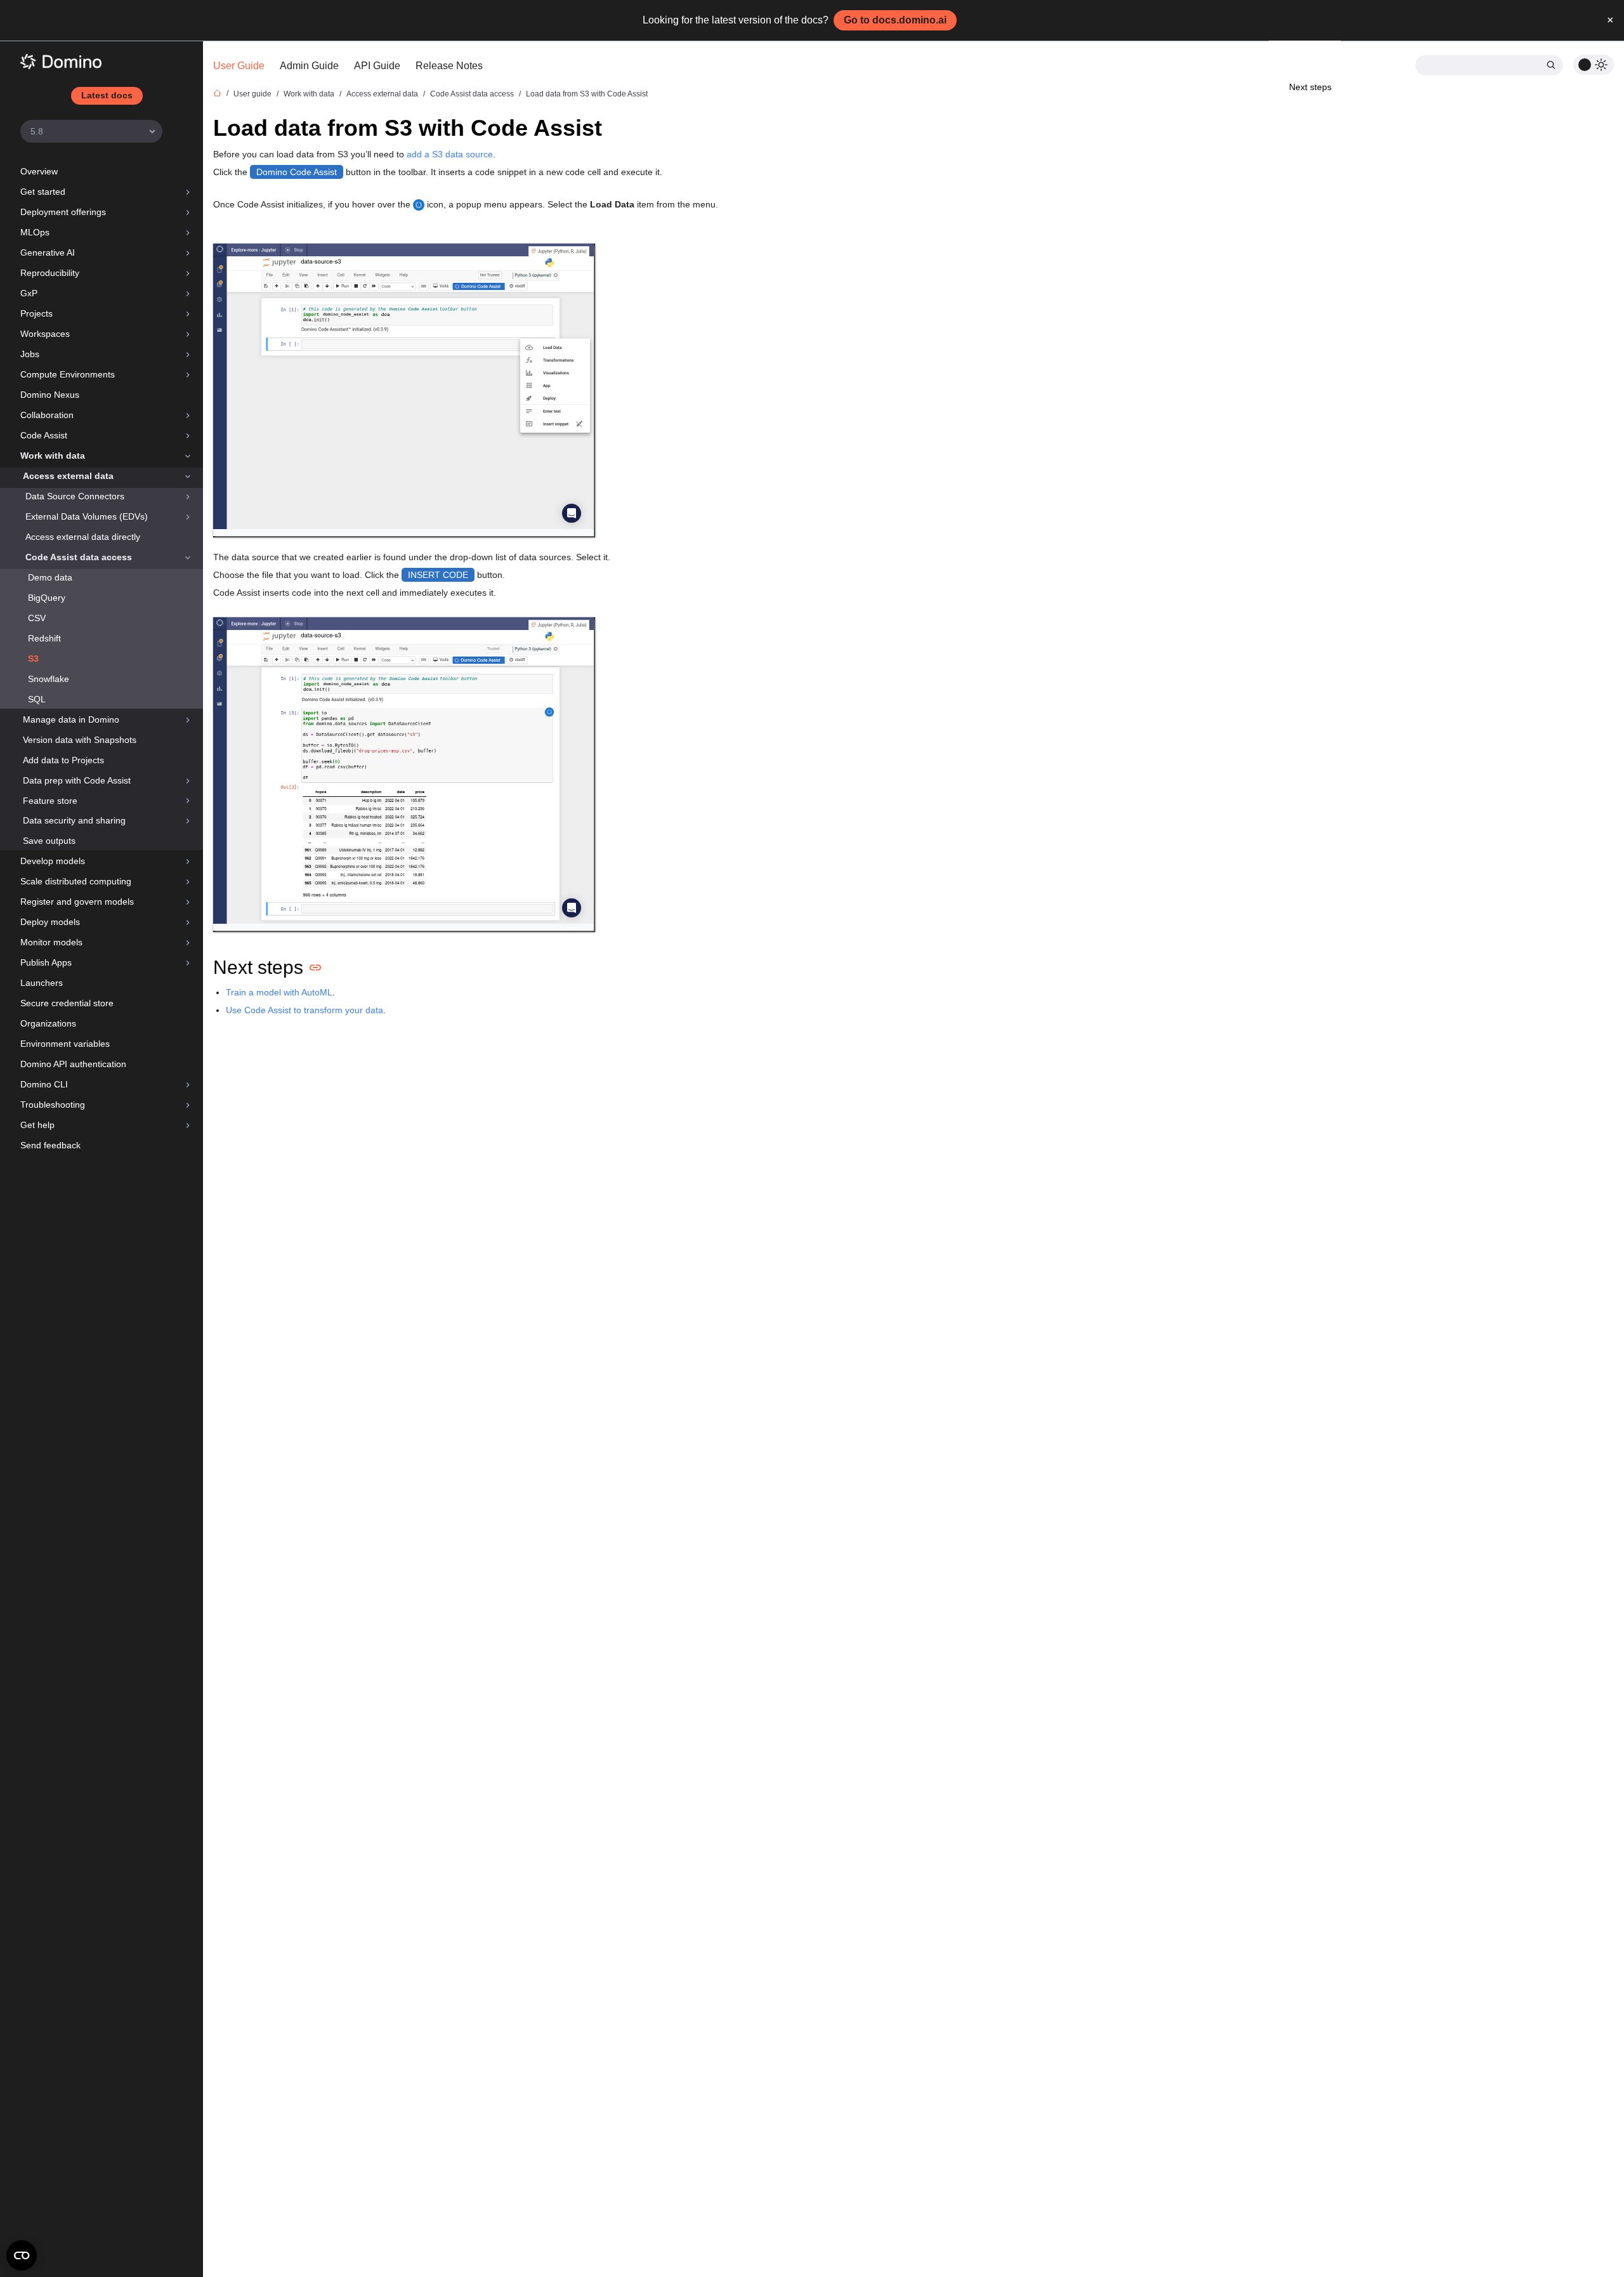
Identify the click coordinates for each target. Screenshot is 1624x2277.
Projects (36, 313)
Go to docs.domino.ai (895, 20)
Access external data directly (83, 537)
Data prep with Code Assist (77, 780)
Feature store (50, 801)
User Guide (239, 66)
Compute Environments (68, 374)
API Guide (377, 66)
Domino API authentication (73, 1064)
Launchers (42, 983)
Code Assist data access (79, 557)
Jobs (30, 354)
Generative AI (48, 253)
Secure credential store (67, 1003)
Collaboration (47, 415)
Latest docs (107, 95)
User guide (252, 94)
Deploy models (50, 922)
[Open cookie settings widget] (22, 2255)
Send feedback (50, 1145)
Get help (37, 1125)
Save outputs (49, 841)
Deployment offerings (63, 212)
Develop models (53, 861)
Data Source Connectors (75, 496)
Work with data (53, 456)
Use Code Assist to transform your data (304, 1010)
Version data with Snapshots (80, 740)
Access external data (68, 476)
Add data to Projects (63, 760)
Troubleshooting (53, 1105)
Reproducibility (50, 273)
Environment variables (65, 1044)
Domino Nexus (50, 395)
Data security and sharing (74, 820)
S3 (33, 659)
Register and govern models (77, 902)
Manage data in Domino (71, 719)
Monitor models (51, 942)
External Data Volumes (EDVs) (87, 516)
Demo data (50, 577)
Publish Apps (46, 962)
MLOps (35, 232)
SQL (37, 699)
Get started (43, 192)
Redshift (44, 638)
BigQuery (47, 598)
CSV (37, 618)
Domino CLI (44, 1084)
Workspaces (45, 334)
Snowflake (49, 679)
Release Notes (449, 66)
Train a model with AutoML (279, 992)
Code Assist (44, 435)
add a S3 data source (450, 154)
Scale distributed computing (76, 881)
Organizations (48, 1023)
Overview (39, 171)
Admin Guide (309, 66)
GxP (29, 293)
